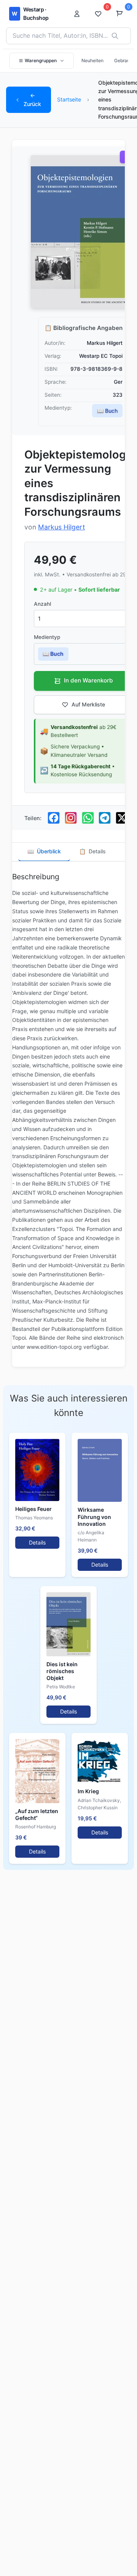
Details (37, 1542)
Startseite (69, 99)
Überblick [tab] (44, 851)
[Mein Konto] (79, 14)
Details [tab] (92, 851)
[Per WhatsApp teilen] (88, 818)
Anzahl (42, 604)
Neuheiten (92, 60)
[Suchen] (115, 36)
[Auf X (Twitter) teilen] (122, 818)
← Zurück (32, 99)
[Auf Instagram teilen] (71, 818)
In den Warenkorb (88, 680)
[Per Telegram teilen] (105, 818)
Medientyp (47, 637)
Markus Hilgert (61, 527)
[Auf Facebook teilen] (54, 818)
